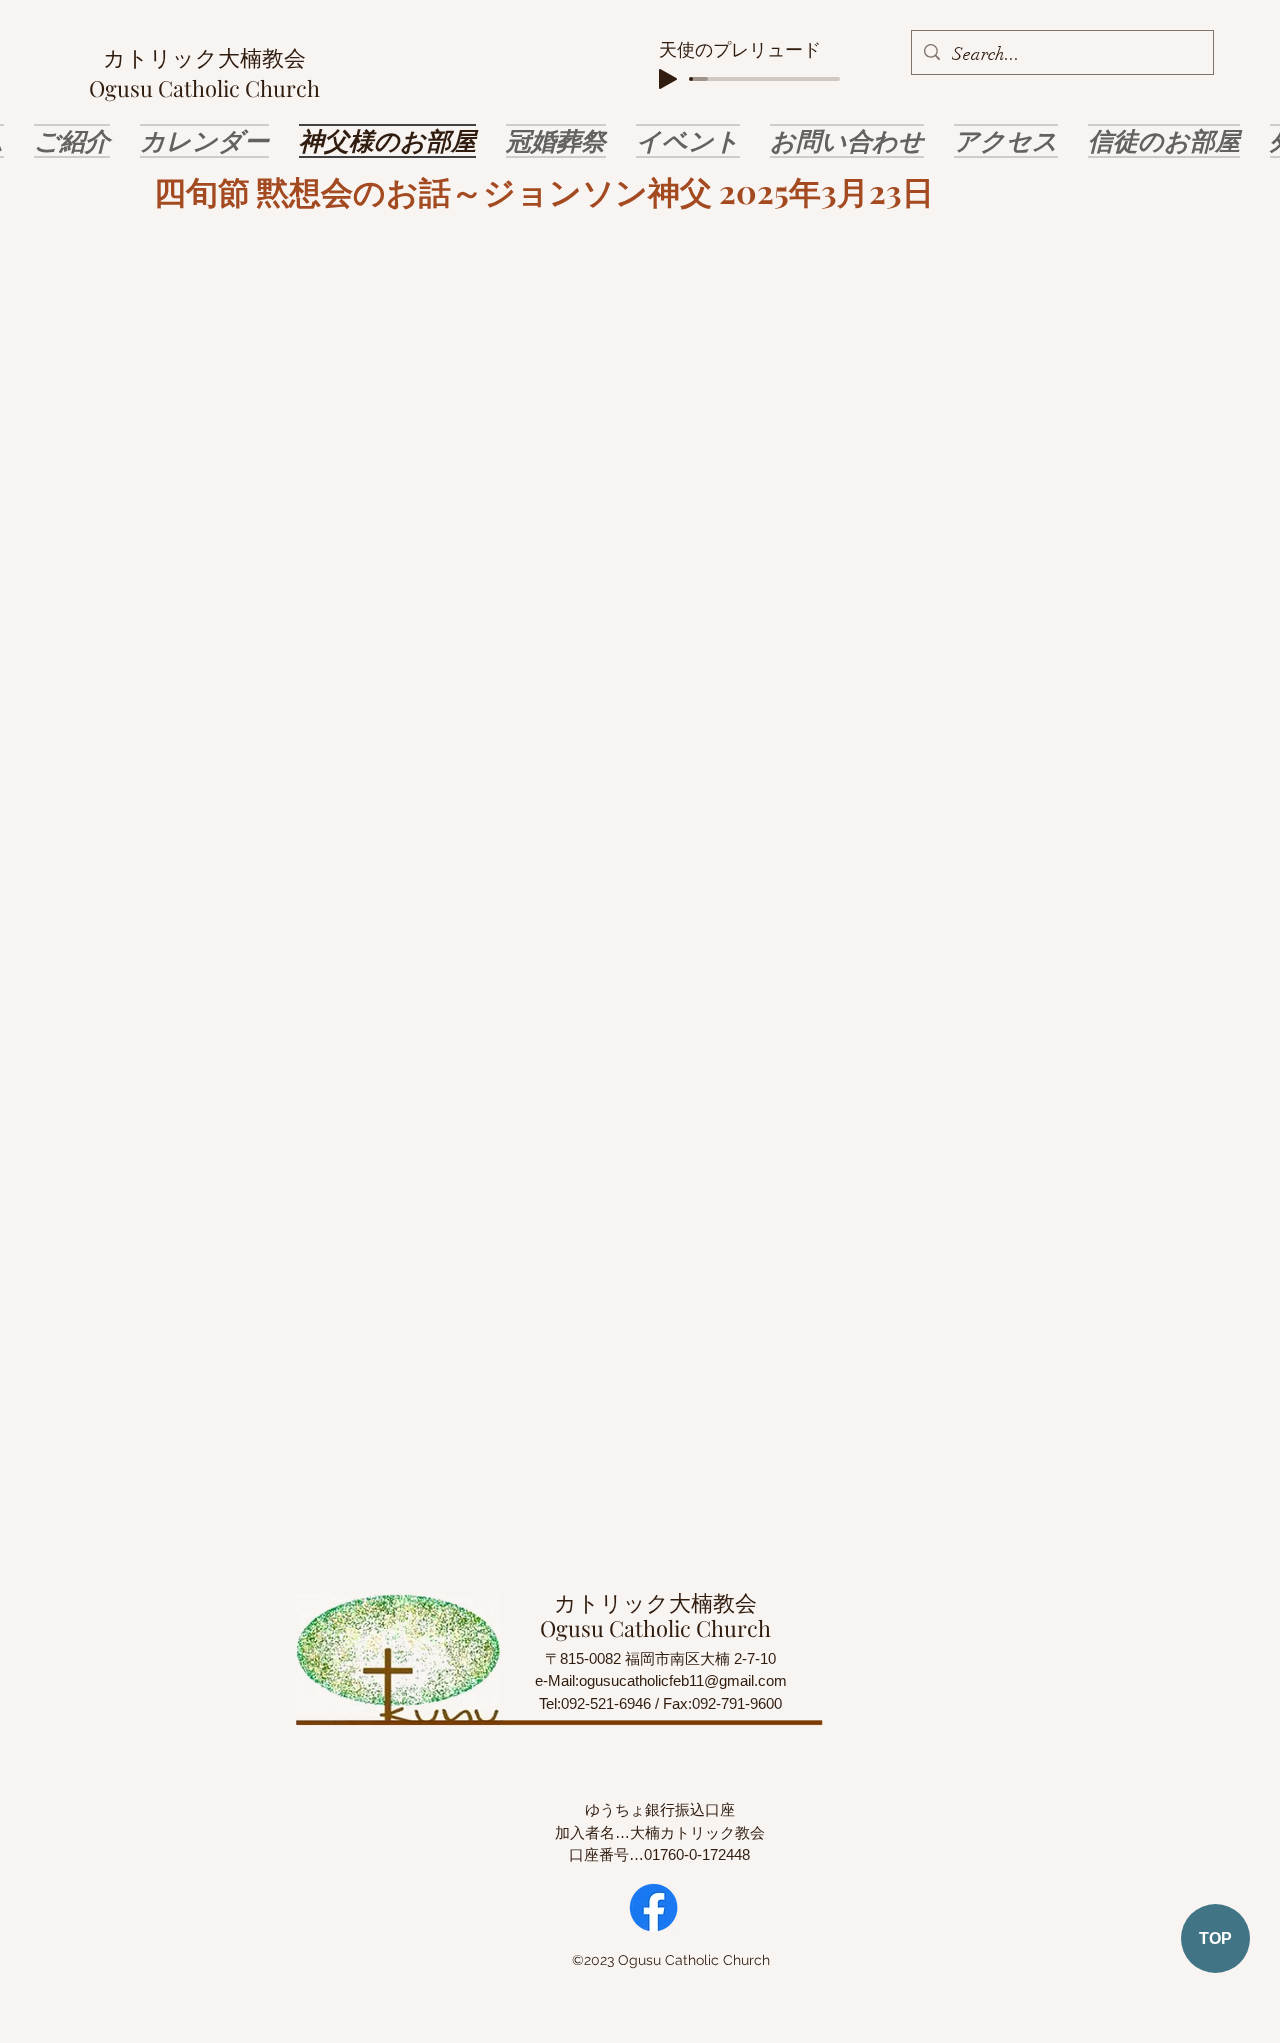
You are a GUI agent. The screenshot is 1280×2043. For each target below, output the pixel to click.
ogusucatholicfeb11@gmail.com (683, 1680)
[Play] (668, 79)
